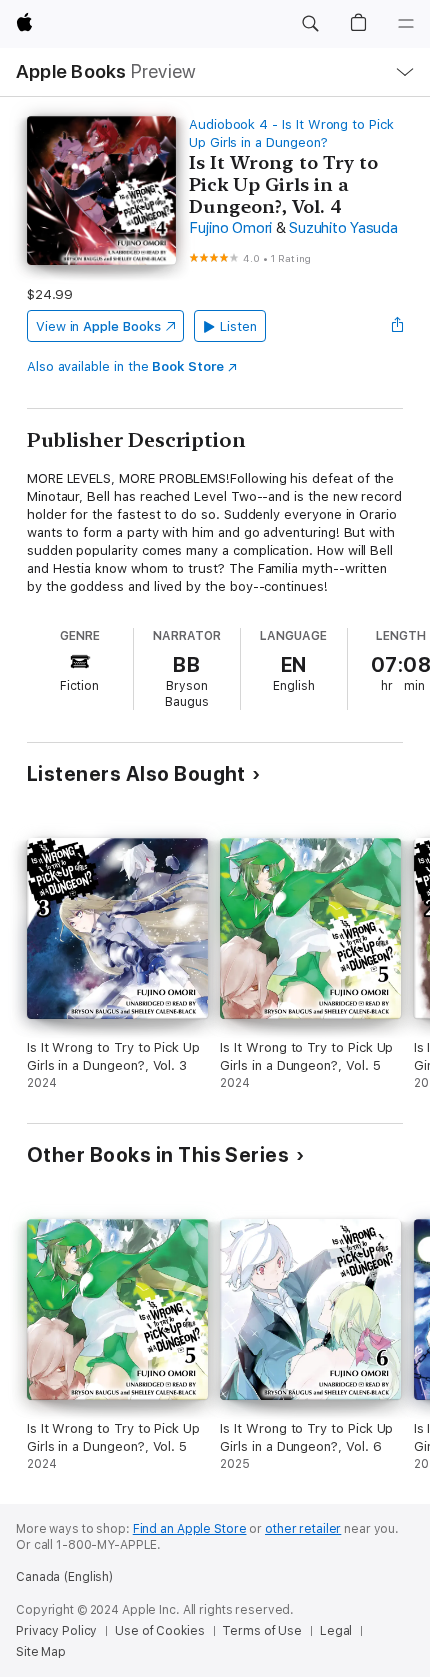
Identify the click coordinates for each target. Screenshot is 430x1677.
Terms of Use (262, 1631)
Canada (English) (64, 1577)
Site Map (41, 1652)
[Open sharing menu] (397, 326)
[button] (310, 24)
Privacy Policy (56, 1631)
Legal (336, 1631)
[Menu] (406, 24)
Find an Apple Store (190, 1529)
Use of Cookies (159, 1631)
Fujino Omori (230, 228)
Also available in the (125, 366)
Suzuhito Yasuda (343, 228)
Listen (238, 326)
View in (98, 326)
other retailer (303, 1529)
